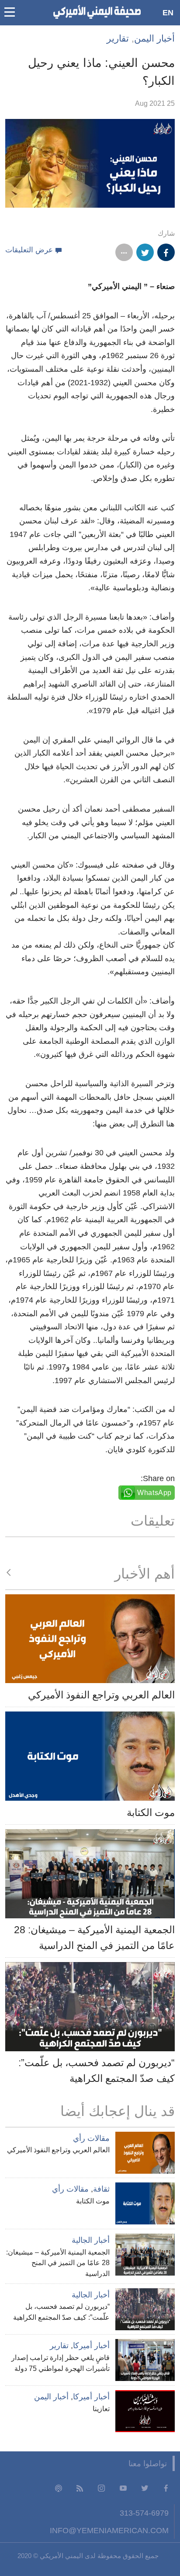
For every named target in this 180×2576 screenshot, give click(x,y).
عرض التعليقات (29, 250)
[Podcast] (59, 2488)
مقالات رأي (91, 2138)
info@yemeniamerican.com (109, 2530)
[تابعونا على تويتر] (145, 2488)
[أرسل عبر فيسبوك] (166, 252)
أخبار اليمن (154, 38)
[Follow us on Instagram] (101, 2488)
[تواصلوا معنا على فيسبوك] (166, 2488)
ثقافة (101, 2189)
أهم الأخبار (145, 1574)
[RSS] (80, 2488)
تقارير (118, 38)
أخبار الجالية (91, 2240)
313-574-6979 (144, 2513)
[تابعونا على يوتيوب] (123, 2488)
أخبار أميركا (91, 2346)
